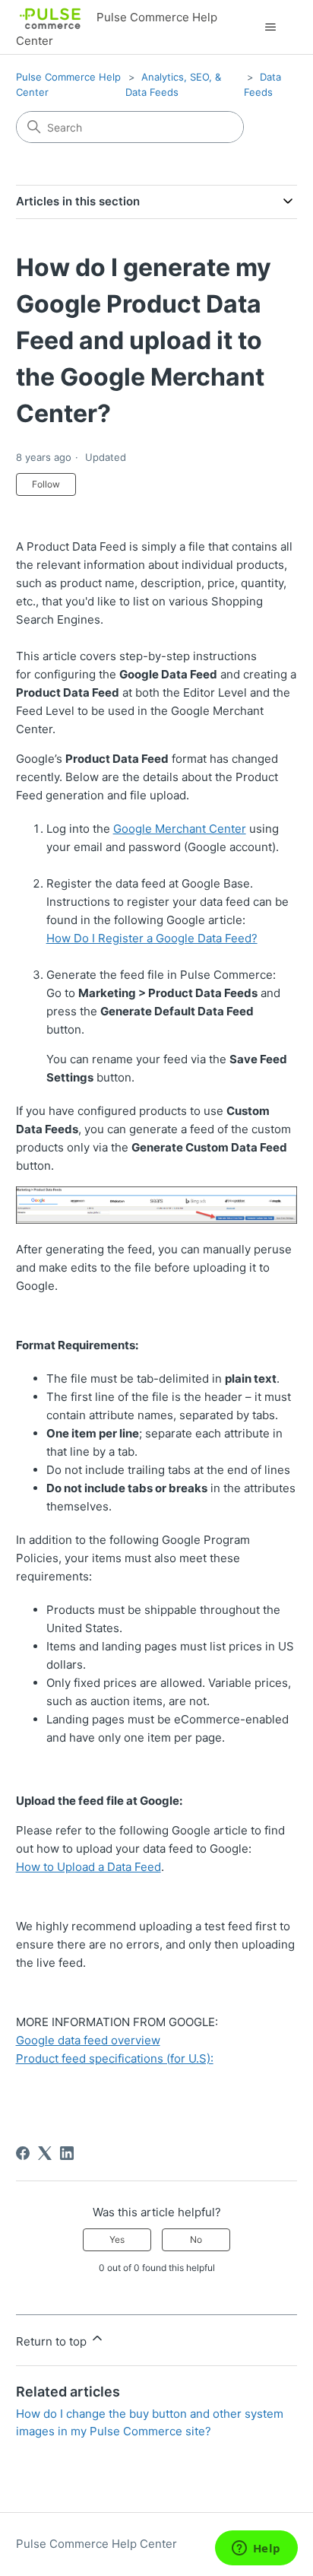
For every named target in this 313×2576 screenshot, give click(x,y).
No (196, 2239)
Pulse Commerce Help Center (96, 2544)
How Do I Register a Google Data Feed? (152, 938)
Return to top (53, 2341)
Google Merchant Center (180, 829)
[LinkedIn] (67, 2153)
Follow (46, 484)
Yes (117, 2239)
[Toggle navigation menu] (270, 27)
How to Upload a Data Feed (89, 1867)
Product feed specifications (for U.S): (115, 2058)
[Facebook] (23, 2153)
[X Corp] (45, 2153)
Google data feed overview (88, 2040)
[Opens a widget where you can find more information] (256, 2549)
